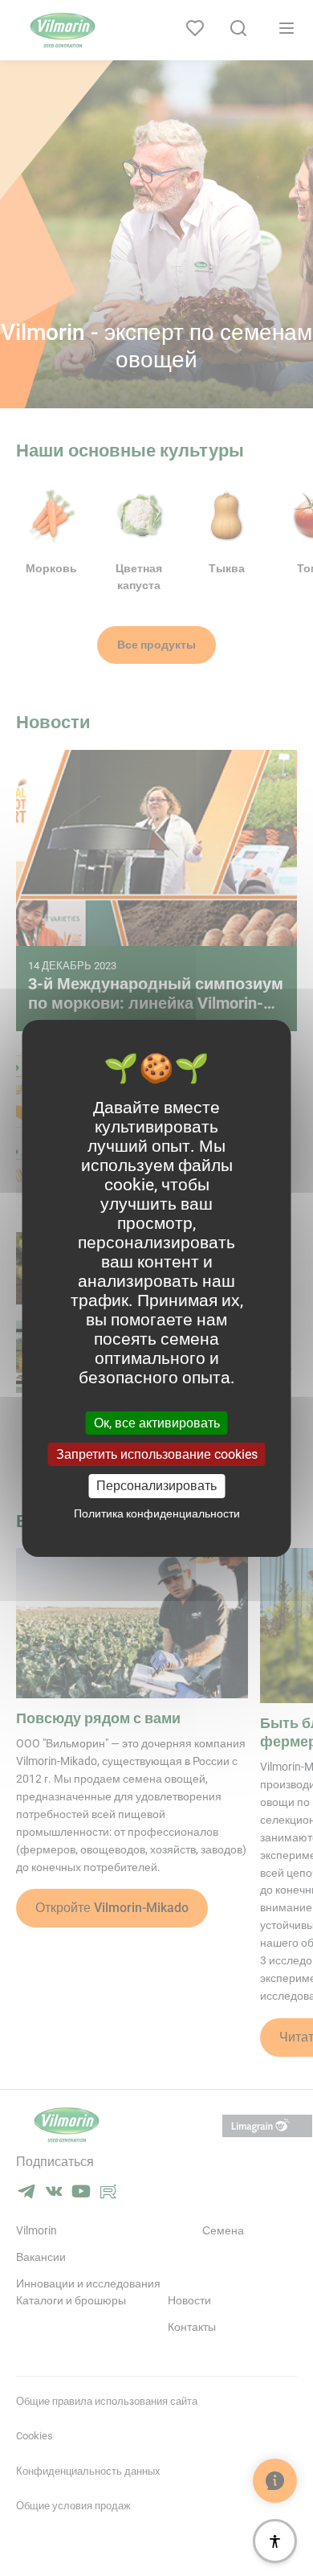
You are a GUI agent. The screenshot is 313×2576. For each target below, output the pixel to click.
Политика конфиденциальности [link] (157, 1513)
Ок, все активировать (157, 1423)
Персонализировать (156, 1486)
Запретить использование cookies (157, 1454)
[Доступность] (275, 2541)
